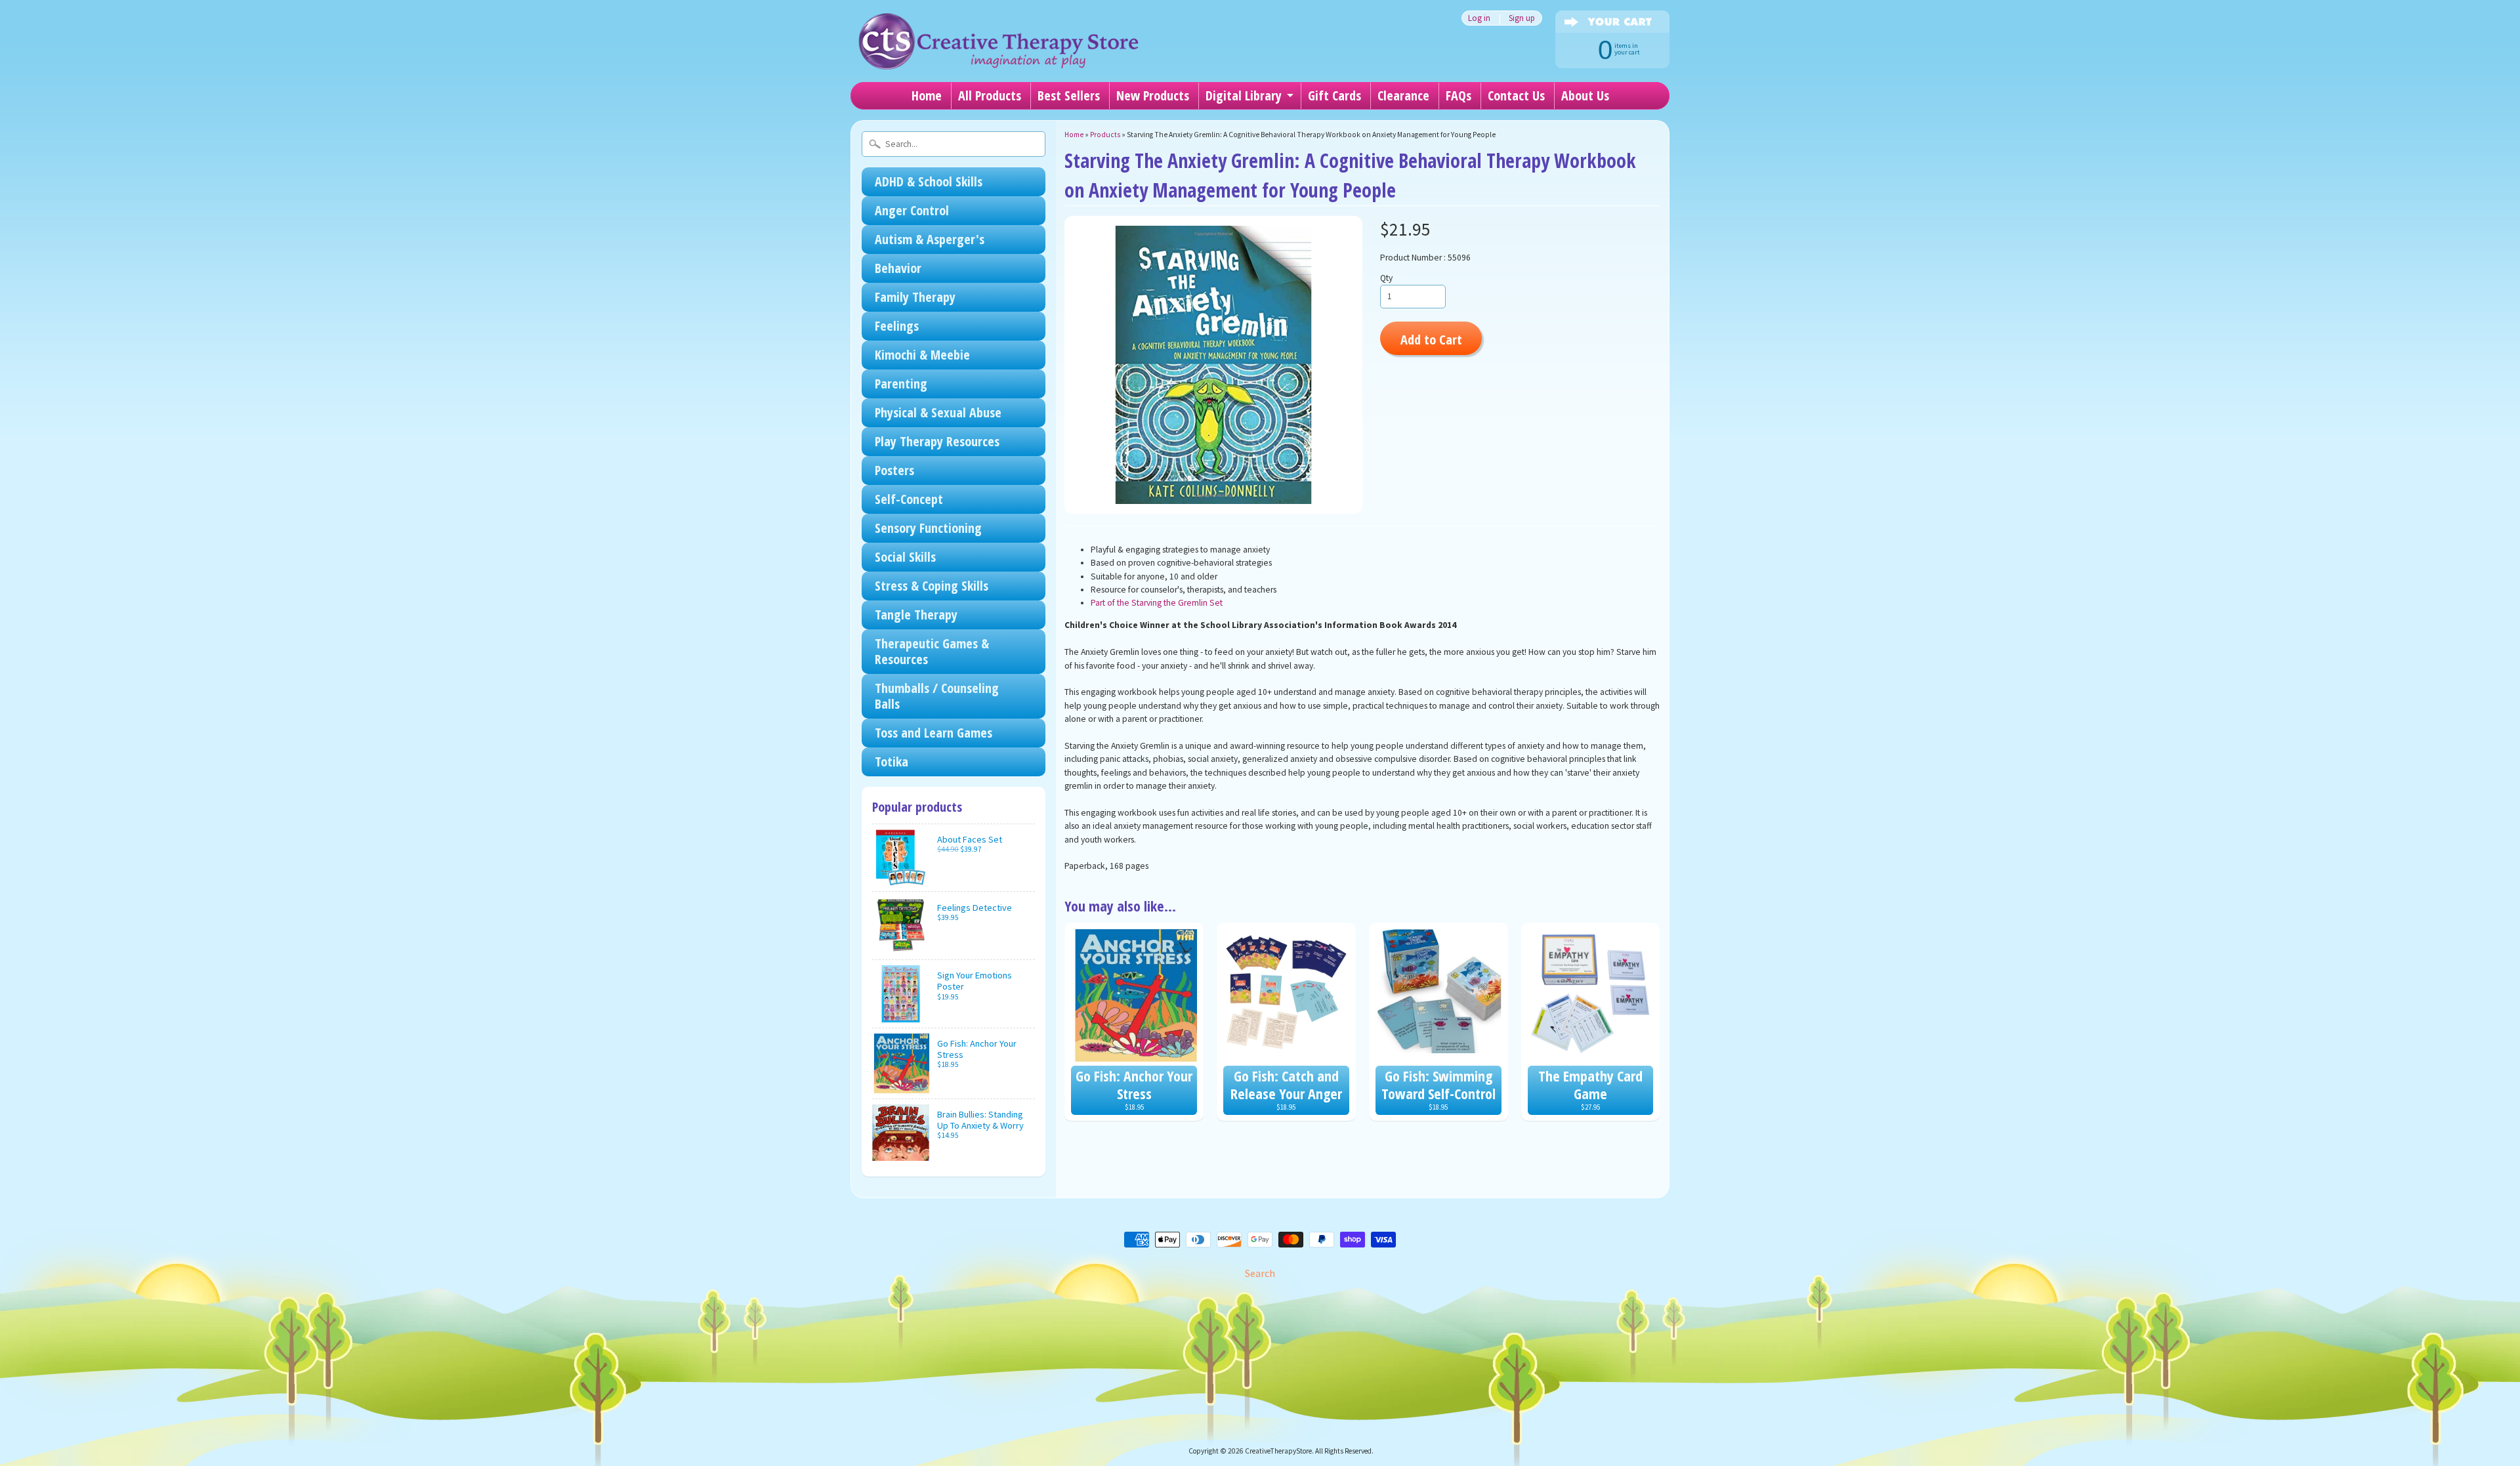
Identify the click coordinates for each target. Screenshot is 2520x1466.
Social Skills (905, 557)
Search (1260, 1273)
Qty (1386, 278)
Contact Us (1516, 95)
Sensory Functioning (928, 528)
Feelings (897, 326)
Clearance (1403, 95)
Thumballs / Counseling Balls (937, 696)
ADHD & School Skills (929, 181)
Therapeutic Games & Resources (932, 651)
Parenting (901, 384)
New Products (1153, 95)
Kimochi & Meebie (922, 355)
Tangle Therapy (916, 615)
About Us (1585, 95)
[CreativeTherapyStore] (998, 52)
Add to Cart (1431, 339)
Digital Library (1244, 95)
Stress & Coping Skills (932, 586)
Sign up (1522, 18)
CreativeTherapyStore (1278, 1451)
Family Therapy (915, 297)
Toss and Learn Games (934, 733)
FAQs (1459, 95)
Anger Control (912, 210)
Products (1105, 135)
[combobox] (954, 144)
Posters (894, 470)
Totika (892, 762)
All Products (990, 95)
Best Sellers (1069, 95)
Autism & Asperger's (930, 239)
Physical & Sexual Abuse (938, 412)
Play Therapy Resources (937, 441)
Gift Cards (1334, 95)
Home (927, 95)
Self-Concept (909, 499)
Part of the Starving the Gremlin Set (1157, 603)
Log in (1479, 18)
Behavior (898, 268)
